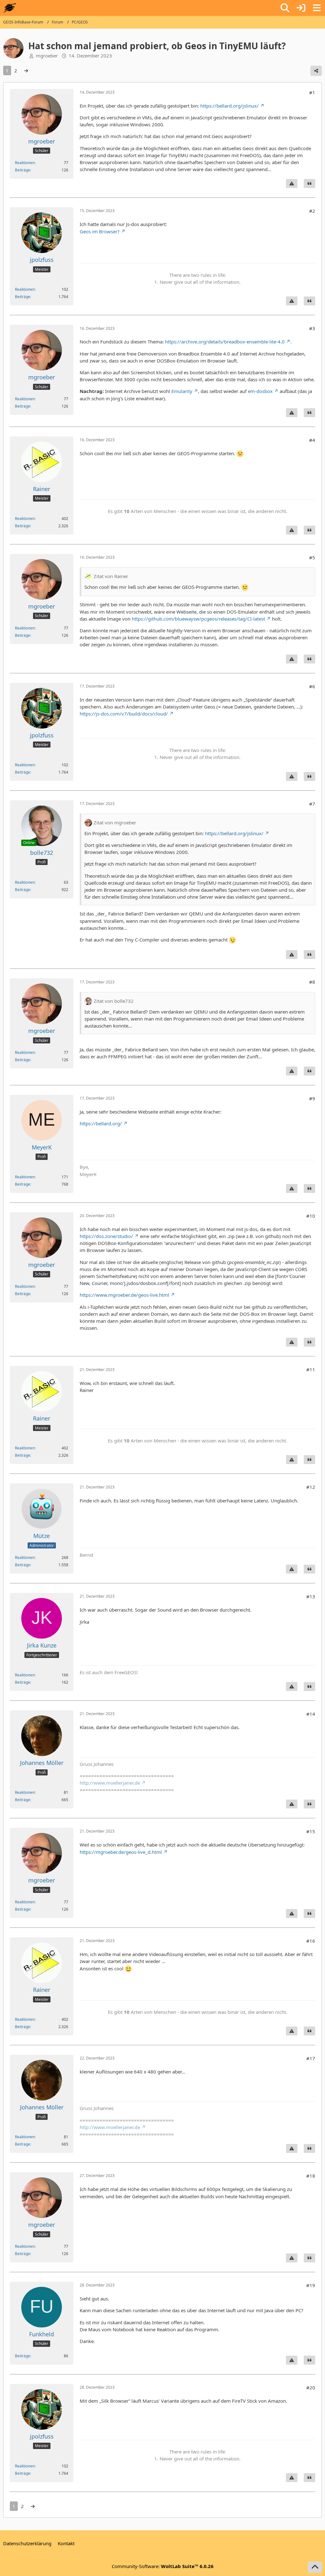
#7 (312, 804)
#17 (311, 2058)
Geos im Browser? (100, 231)
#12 (311, 1487)
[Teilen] (316, 71)
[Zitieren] (309, 183)
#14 (311, 1714)
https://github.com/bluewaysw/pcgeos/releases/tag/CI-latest (198, 619)
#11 (311, 1369)
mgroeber (47, 56)
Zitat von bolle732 (114, 1001)
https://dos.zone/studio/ (106, 1236)
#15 (311, 1831)
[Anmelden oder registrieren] (301, 8)
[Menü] (317, 8)
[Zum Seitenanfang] (315, 2567)
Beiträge (23, 170)
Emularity (182, 391)
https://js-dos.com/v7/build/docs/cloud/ (124, 714)
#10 (311, 1216)
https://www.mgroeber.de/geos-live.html (124, 1295)
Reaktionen (25, 163)
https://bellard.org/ (101, 1123)
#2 (312, 211)
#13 (311, 1596)
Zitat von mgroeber (115, 822)
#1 (312, 92)
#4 (312, 440)
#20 (311, 2387)
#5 (312, 557)
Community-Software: (163, 2566)
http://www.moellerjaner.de (110, 1783)
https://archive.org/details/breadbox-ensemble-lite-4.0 (225, 342)
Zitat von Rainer (111, 576)
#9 (312, 1098)
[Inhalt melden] (292, 183)
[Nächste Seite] (26, 70)
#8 (312, 982)
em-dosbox (260, 391)
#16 (311, 1941)
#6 (312, 686)
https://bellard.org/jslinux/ (229, 106)
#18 (311, 2176)
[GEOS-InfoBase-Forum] (10, 8)
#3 (312, 328)
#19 (311, 2285)
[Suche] (285, 8)
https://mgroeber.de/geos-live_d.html (121, 1852)
